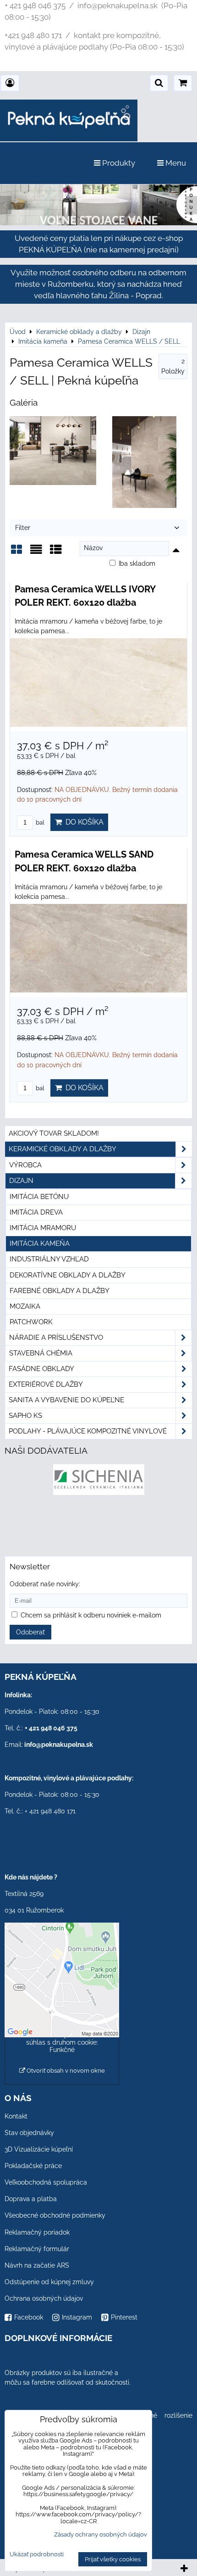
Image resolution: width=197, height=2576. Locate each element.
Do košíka (83, 822)
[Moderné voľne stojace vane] (98, 223)
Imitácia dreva (36, 1212)
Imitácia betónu (39, 1197)
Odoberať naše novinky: (45, 1584)
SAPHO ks (25, 1416)
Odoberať (30, 1632)
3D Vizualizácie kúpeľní (39, 2149)
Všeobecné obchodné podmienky (55, 2215)
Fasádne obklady (41, 1369)
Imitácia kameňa (40, 1243)
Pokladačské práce (33, 2166)
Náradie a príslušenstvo (56, 1338)
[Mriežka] (16, 553)
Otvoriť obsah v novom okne (65, 2071)
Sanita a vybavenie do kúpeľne (66, 1400)
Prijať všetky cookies (113, 2559)
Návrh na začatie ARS (37, 2265)
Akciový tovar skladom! (54, 1133)
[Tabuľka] (56, 553)
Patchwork (31, 1322)
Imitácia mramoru (43, 1228)
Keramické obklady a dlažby (63, 1149)
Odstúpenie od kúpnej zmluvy (49, 2282)
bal (39, 822)
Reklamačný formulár (37, 2249)
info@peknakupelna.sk (59, 1745)
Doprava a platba (31, 2199)
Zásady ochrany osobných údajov (101, 2534)
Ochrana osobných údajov (44, 2298)
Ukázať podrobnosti (37, 2554)
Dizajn (21, 1181)
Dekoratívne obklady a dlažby (68, 1275)
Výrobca (25, 1165)
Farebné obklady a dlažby (60, 1291)
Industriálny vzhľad (49, 1259)
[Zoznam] (36, 553)
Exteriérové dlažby (46, 1384)
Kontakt (16, 2116)
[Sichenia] (99, 1493)
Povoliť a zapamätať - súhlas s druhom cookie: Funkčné (62, 2042)
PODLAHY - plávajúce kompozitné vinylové (88, 1431)
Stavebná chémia (41, 1353)
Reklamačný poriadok (37, 2232)
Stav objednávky (29, 2133)
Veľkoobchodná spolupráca (46, 2182)
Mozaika (25, 1306)
